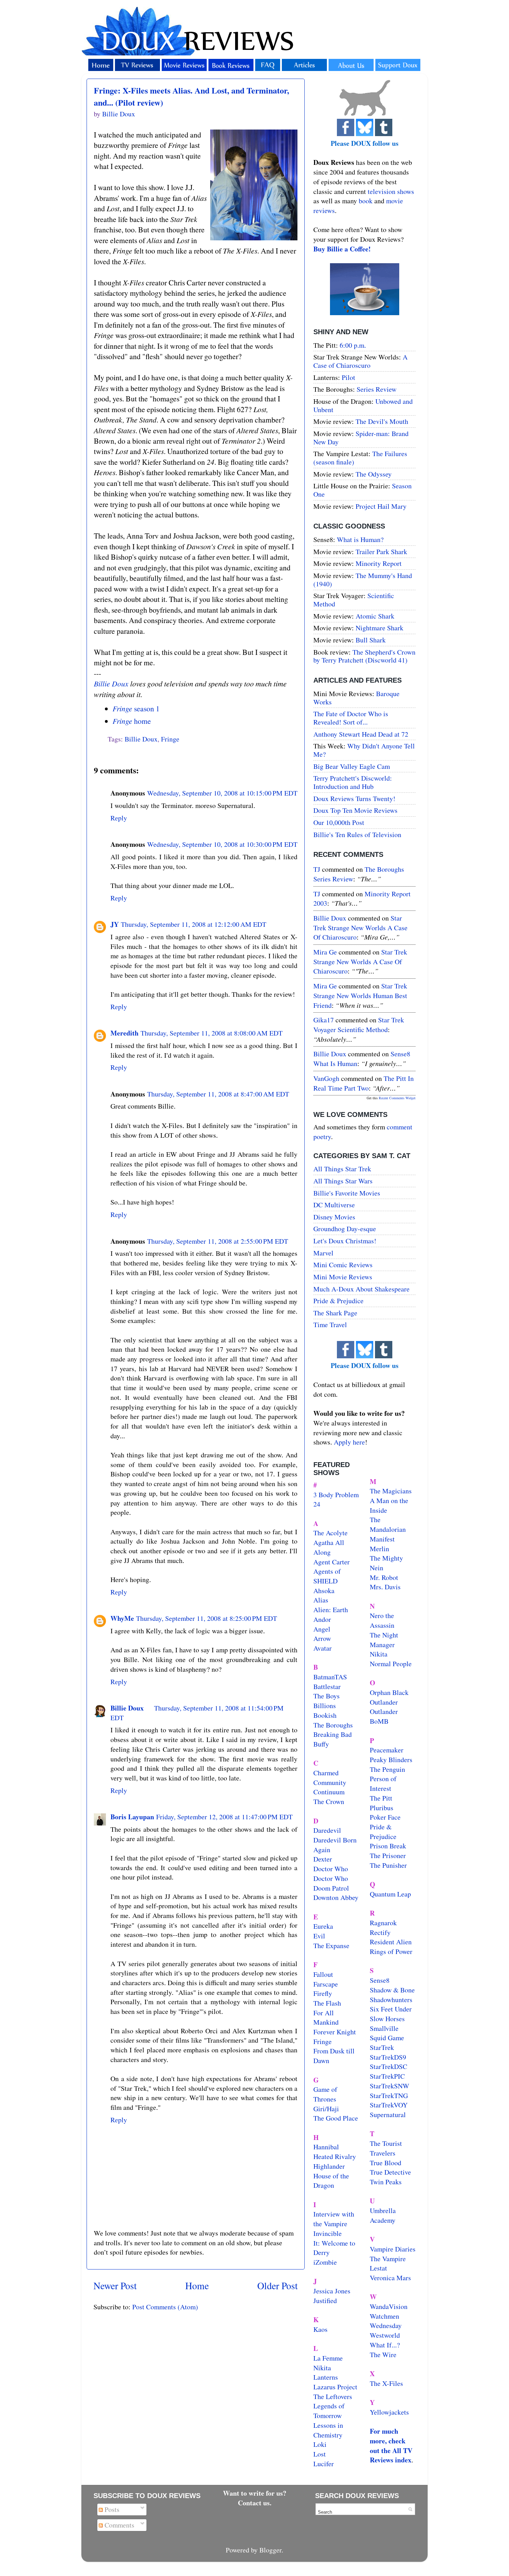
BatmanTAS (330, 1677)
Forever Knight (335, 2032)
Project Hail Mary (381, 506)
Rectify (380, 1932)
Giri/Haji (326, 2109)
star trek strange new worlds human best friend (360, 995)
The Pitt (381, 1798)
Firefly (323, 1993)
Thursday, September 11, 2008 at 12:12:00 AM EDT (194, 924)
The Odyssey (374, 474)
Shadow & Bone (392, 1990)
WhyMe (122, 1618)
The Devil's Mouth (382, 421)
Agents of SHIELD (327, 1576)
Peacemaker (387, 1750)
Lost (320, 2454)
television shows (391, 191)
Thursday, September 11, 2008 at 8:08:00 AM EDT (212, 1033)
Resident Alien (391, 1942)
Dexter (323, 1859)
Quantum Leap (390, 1894)
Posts (111, 2509)
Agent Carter (332, 1562)
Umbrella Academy (383, 2215)
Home (197, 2286)
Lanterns (326, 2377)
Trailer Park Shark (381, 552)
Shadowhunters (391, 2000)
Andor (322, 1619)
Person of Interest (383, 1783)
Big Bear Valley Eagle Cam (352, 766)
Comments (119, 2525)
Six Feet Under (391, 2009)
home (132, 721)
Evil (319, 1936)
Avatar (323, 1648)
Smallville (384, 2028)
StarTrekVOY (389, 2105)
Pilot (349, 377)
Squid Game (387, 2038)
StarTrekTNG (389, 2095)
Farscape (326, 1984)
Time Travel (330, 1325)
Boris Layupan (132, 1817)
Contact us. (255, 2503)
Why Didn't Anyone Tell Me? (364, 750)
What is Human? (360, 539)
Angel (322, 1629)
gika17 (324, 1020)
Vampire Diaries (393, 2249)
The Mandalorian (388, 1524)
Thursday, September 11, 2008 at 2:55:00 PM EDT (218, 1241)
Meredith (124, 1033)
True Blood (386, 2163)
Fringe (170, 739)
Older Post (278, 2286)
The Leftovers (333, 2396)
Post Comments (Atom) (165, 2307)
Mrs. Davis (385, 1587)
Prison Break (388, 1846)
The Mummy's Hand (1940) (363, 580)
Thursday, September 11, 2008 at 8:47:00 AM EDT (218, 1094)
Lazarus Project (335, 2387)
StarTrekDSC (389, 2066)
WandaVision (389, 2306)
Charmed (326, 1773)
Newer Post (115, 2286)
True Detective (390, 2172)
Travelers (383, 2153)
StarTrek (382, 2047)
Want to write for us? (255, 2493)
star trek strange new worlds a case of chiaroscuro (360, 927)
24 (317, 1504)
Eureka (323, 1926)
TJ (317, 869)
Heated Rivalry (335, 2156)
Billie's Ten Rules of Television (357, 834)
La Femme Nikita (328, 2363)
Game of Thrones (325, 2094)
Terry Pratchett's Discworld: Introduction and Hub (353, 782)
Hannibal (326, 2147)
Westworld (385, 2335)
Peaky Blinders (391, 1760)
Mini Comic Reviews (343, 1265)
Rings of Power (391, 1951)
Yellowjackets (389, 2412)
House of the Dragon (331, 2181)
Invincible (328, 2233)
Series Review (377, 389)
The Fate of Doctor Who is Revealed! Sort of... (351, 718)
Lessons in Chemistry (328, 2430)
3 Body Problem (336, 1495)
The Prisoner (388, 1855)
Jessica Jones (332, 2291)
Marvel (323, 1253)
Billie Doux (111, 683)
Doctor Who (331, 1869)
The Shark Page (335, 1313)
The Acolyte (331, 1533)
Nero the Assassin (382, 1620)
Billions (325, 1706)
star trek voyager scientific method (359, 1025)
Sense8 (380, 1980)
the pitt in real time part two (364, 1083)
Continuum (329, 1792)
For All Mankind (326, 2018)
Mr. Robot (384, 1577)
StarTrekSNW (390, 2086)
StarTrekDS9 (388, 2057)
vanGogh (326, 1078)
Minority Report (379, 563)
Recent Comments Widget (397, 1098)
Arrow (322, 1638)
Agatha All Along (329, 1547)
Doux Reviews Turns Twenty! (354, 798)
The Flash (327, 2003)
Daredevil (327, 1830)
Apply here (349, 1442)
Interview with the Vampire (334, 2219)
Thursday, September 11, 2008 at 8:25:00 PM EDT (207, 1618)
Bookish (325, 1715)
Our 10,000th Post (339, 822)
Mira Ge (325, 952)
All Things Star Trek (342, 1169)
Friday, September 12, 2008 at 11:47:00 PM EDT (224, 1817)
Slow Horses (387, 2019)
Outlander (384, 1702)
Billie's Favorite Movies (347, 1193)
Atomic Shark (375, 616)
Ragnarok (383, 1923)
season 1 (136, 708)
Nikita (379, 1654)
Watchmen (385, 2316)
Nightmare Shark (379, 628)
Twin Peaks (386, 2182)
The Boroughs (333, 1725)
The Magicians (391, 1491)
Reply (119, 818)
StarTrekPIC (387, 2076)
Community (330, 1782)
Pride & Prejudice (338, 1301)
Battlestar (327, 1686)
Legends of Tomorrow (329, 2411)
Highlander (329, 2166)
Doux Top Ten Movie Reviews (355, 810)
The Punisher (388, 1865)
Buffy (321, 1744)
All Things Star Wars (343, 1181)
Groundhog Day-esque (345, 1229)
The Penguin (387, 1769)
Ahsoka (324, 1591)
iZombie (325, 2262)
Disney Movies (334, 1217)
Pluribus (382, 1808)
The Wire (383, 2355)
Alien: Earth (331, 1610)
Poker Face (385, 1817)
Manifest (382, 1539)
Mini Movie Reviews (343, 1277)
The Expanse (331, 1946)
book (366, 201)
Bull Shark (371, 640)
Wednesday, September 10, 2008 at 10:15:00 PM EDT (222, 793)
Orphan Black (389, 1692)
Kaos (320, 2329)
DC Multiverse (334, 1205)
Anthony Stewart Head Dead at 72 (361, 734)
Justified (325, 2300)
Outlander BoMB (384, 1716)
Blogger (270, 2550)
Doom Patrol (331, 1888)
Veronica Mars (390, 2278)
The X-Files (386, 2383)
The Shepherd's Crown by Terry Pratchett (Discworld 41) (364, 656)
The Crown (329, 1801)
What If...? (385, 2345)
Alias (321, 1600)
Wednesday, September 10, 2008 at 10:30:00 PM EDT (222, 844)
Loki (320, 2444)
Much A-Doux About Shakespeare (361, 1289)
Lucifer (324, 2464)
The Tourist (386, 2143)
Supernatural (388, 2115)
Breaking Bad (333, 1734)
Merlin (379, 1549)
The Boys (327, 1696)
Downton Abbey (336, 1897)
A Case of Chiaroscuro (360, 361)
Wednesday (386, 2325)
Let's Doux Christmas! (345, 1241)
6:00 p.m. (353, 345)
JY (115, 924)
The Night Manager (384, 1640)
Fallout (323, 1974)
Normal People (391, 1664)
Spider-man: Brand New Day (361, 438)
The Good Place (336, 2118)
